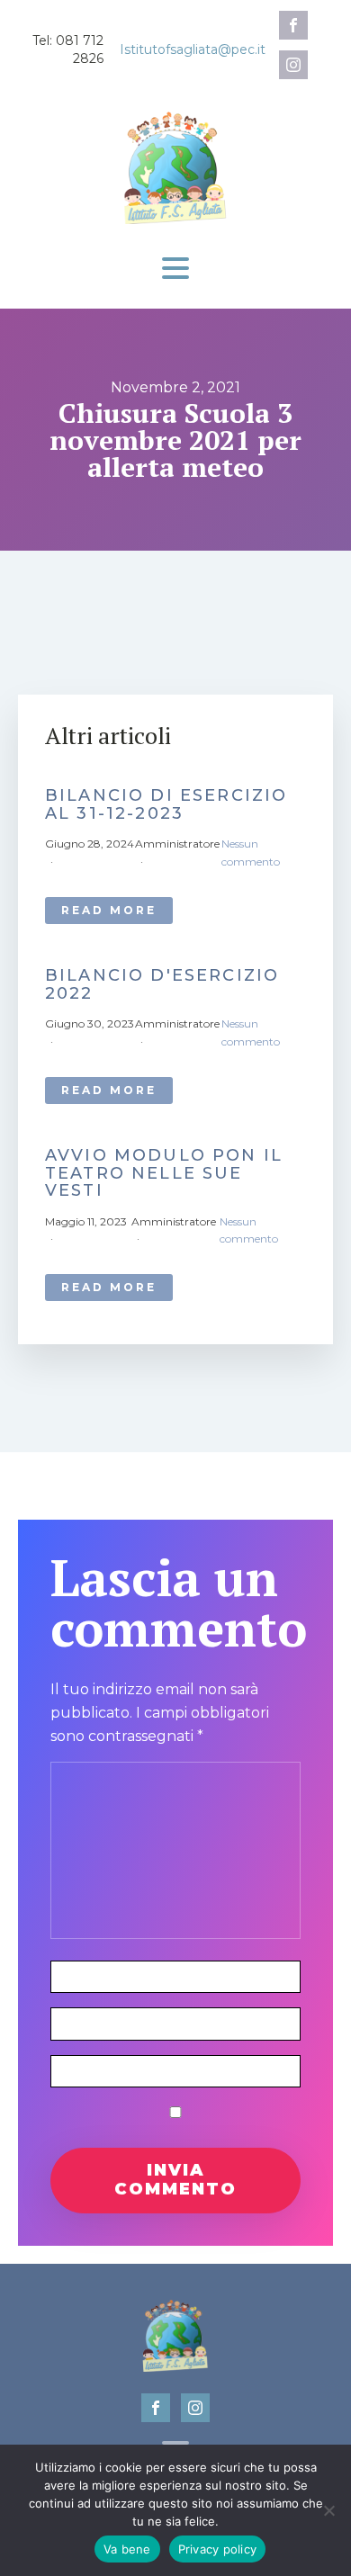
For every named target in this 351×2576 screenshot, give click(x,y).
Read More (109, 910)
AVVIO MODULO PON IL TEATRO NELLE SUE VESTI (164, 1174)
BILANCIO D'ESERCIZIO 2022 (162, 985)
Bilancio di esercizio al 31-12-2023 (166, 805)
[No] (328, 2510)
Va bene (127, 2549)
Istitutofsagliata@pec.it (193, 49)
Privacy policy (218, 2549)
